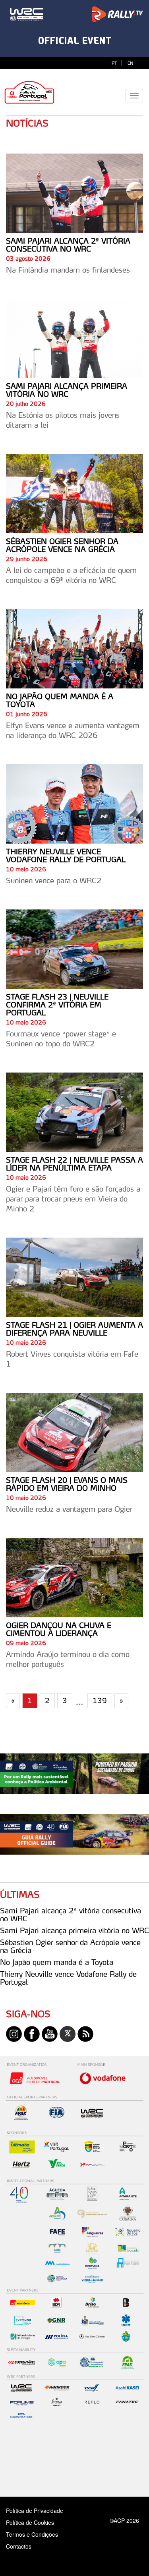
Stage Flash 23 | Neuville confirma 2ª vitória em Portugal (57, 1005)
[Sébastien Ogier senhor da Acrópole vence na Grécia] (74, 494)
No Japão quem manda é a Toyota (60, 700)
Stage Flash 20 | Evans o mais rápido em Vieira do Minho (67, 1484)
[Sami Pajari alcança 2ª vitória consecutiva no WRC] (74, 193)
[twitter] (68, 2033)
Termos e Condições (32, 2534)
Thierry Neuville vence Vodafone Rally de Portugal (66, 855)
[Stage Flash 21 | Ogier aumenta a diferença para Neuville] (74, 1277)
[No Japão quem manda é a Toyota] (74, 649)
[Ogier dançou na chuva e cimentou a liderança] (74, 1578)
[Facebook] (32, 2033)
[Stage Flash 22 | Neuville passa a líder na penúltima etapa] (74, 1112)
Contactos (27, 2546)
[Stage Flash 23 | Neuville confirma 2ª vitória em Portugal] (74, 949)
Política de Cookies (30, 2522)
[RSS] (85, 2033)
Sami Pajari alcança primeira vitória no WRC (67, 390)
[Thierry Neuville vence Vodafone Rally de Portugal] (74, 804)
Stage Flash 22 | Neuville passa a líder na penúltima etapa (74, 1164)
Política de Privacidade (35, 2511)
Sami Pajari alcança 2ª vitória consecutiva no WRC (68, 245)
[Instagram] (14, 2033)
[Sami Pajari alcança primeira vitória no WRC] (74, 338)
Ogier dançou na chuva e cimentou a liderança (59, 1629)
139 (100, 1700)
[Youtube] (50, 2033)
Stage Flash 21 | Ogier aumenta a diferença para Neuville (74, 1329)
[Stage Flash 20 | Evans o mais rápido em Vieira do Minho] (74, 1432)
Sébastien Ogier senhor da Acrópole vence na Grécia (62, 545)
